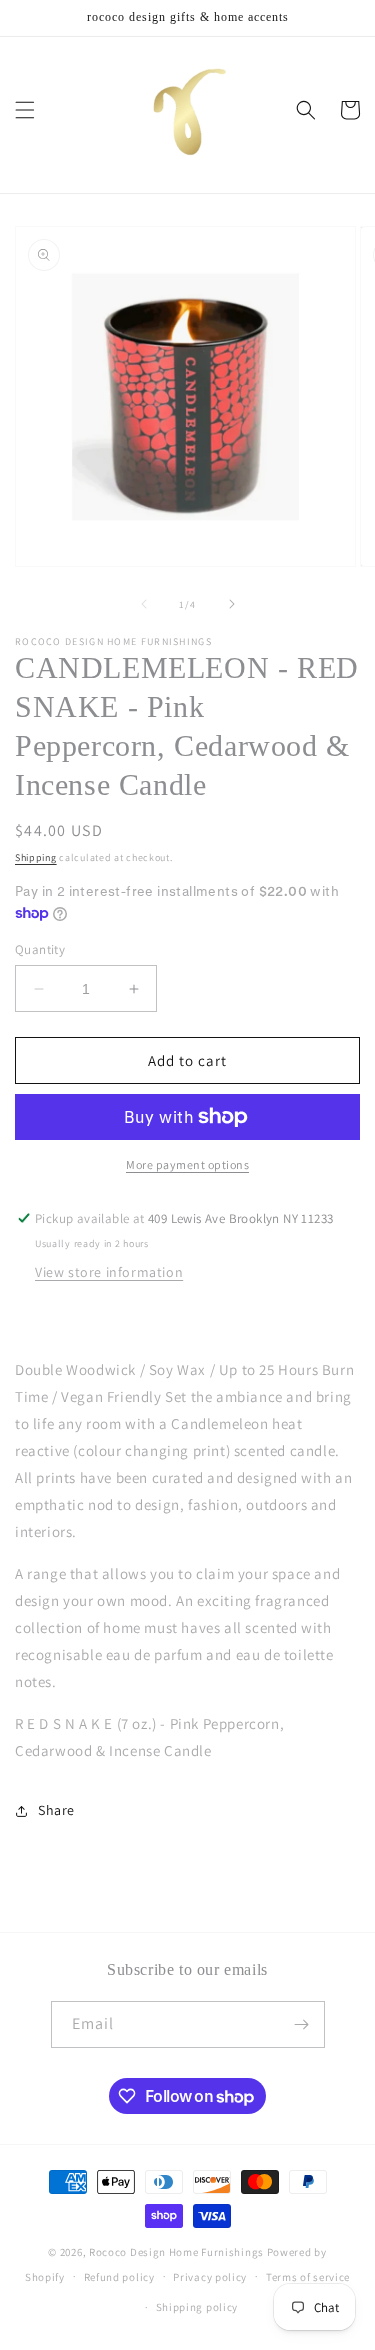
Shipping (36, 857)
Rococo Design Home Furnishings (178, 2252)
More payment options (187, 1164)
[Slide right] (232, 604)
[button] (25, 110)
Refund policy (119, 2277)
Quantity (40, 949)
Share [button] (56, 1810)
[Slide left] (144, 604)
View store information (109, 1272)
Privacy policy (210, 2277)
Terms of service (308, 2277)
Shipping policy (197, 2307)
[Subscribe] (302, 2024)
